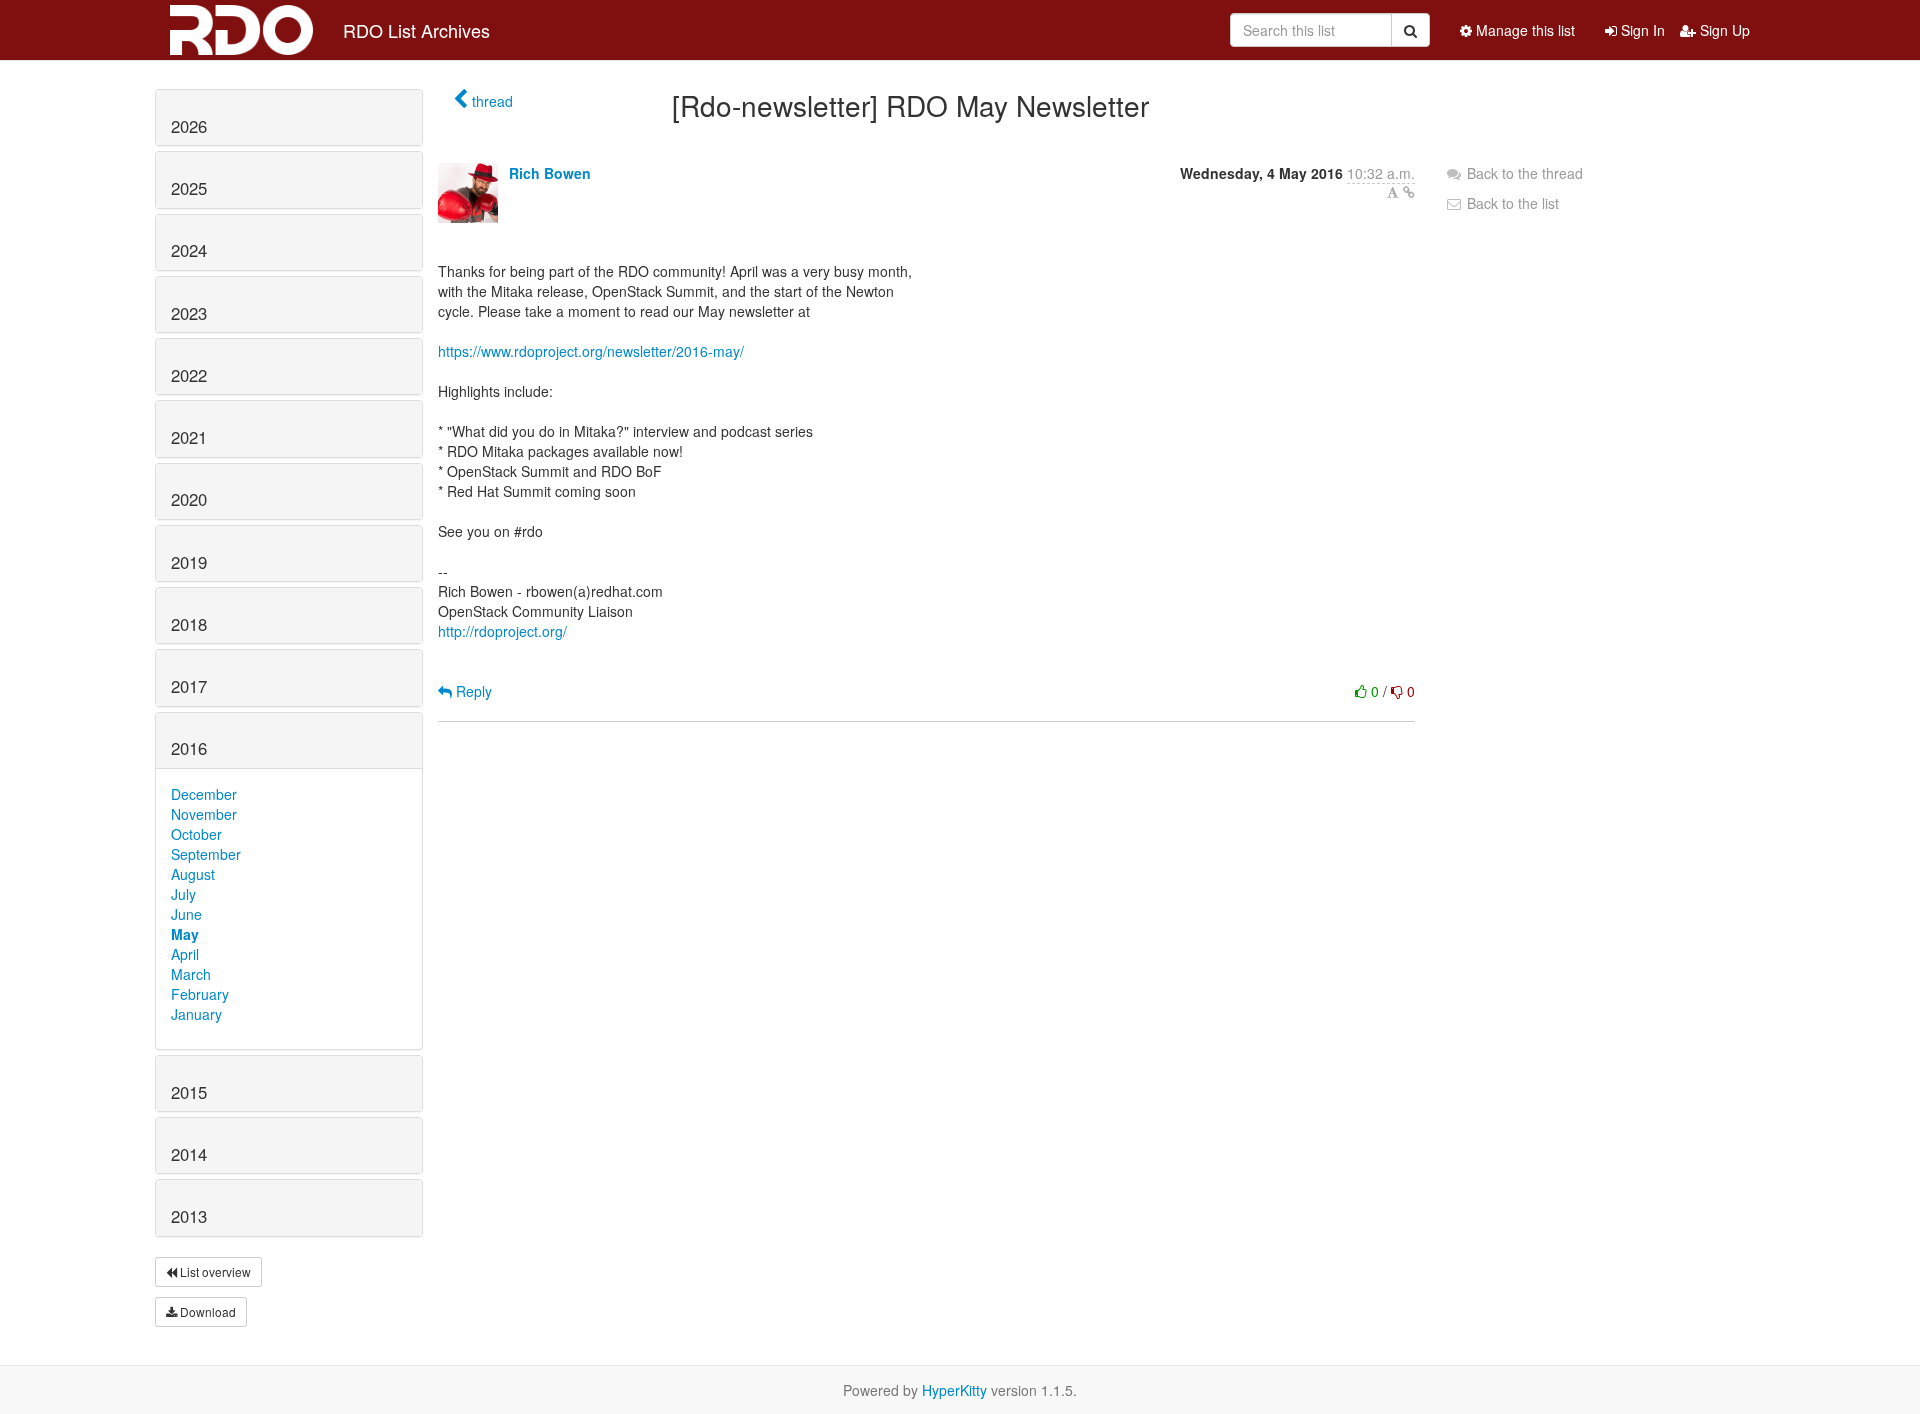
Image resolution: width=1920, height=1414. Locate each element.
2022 (189, 375)
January (196, 1014)
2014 (189, 1154)
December (204, 794)
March (191, 974)
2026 (189, 126)
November (204, 814)
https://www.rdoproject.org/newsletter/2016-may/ (591, 351)
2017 (189, 686)
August (193, 874)
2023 (189, 313)
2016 (189, 748)
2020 (189, 499)
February (200, 994)
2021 (189, 437)
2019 (189, 562)
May (185, 934)
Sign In (1641, 30)
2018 (189, 624)
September (206, 854)
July (183, 894)
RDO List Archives (416, 30)
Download (206, 1311)
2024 (189, 250)
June (186, 914)
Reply (472, 691)
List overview (214, 1271)
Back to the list (1511, 203)
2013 (189, 1216)
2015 (189, 1092)
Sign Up (1723, 30)
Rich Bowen (550, 173)
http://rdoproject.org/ (502, 631)
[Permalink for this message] (1409, 192)
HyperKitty (954, 1390)
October (196, 834)
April (185, 954)
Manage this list (1523, 30)
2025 (189, 188)
